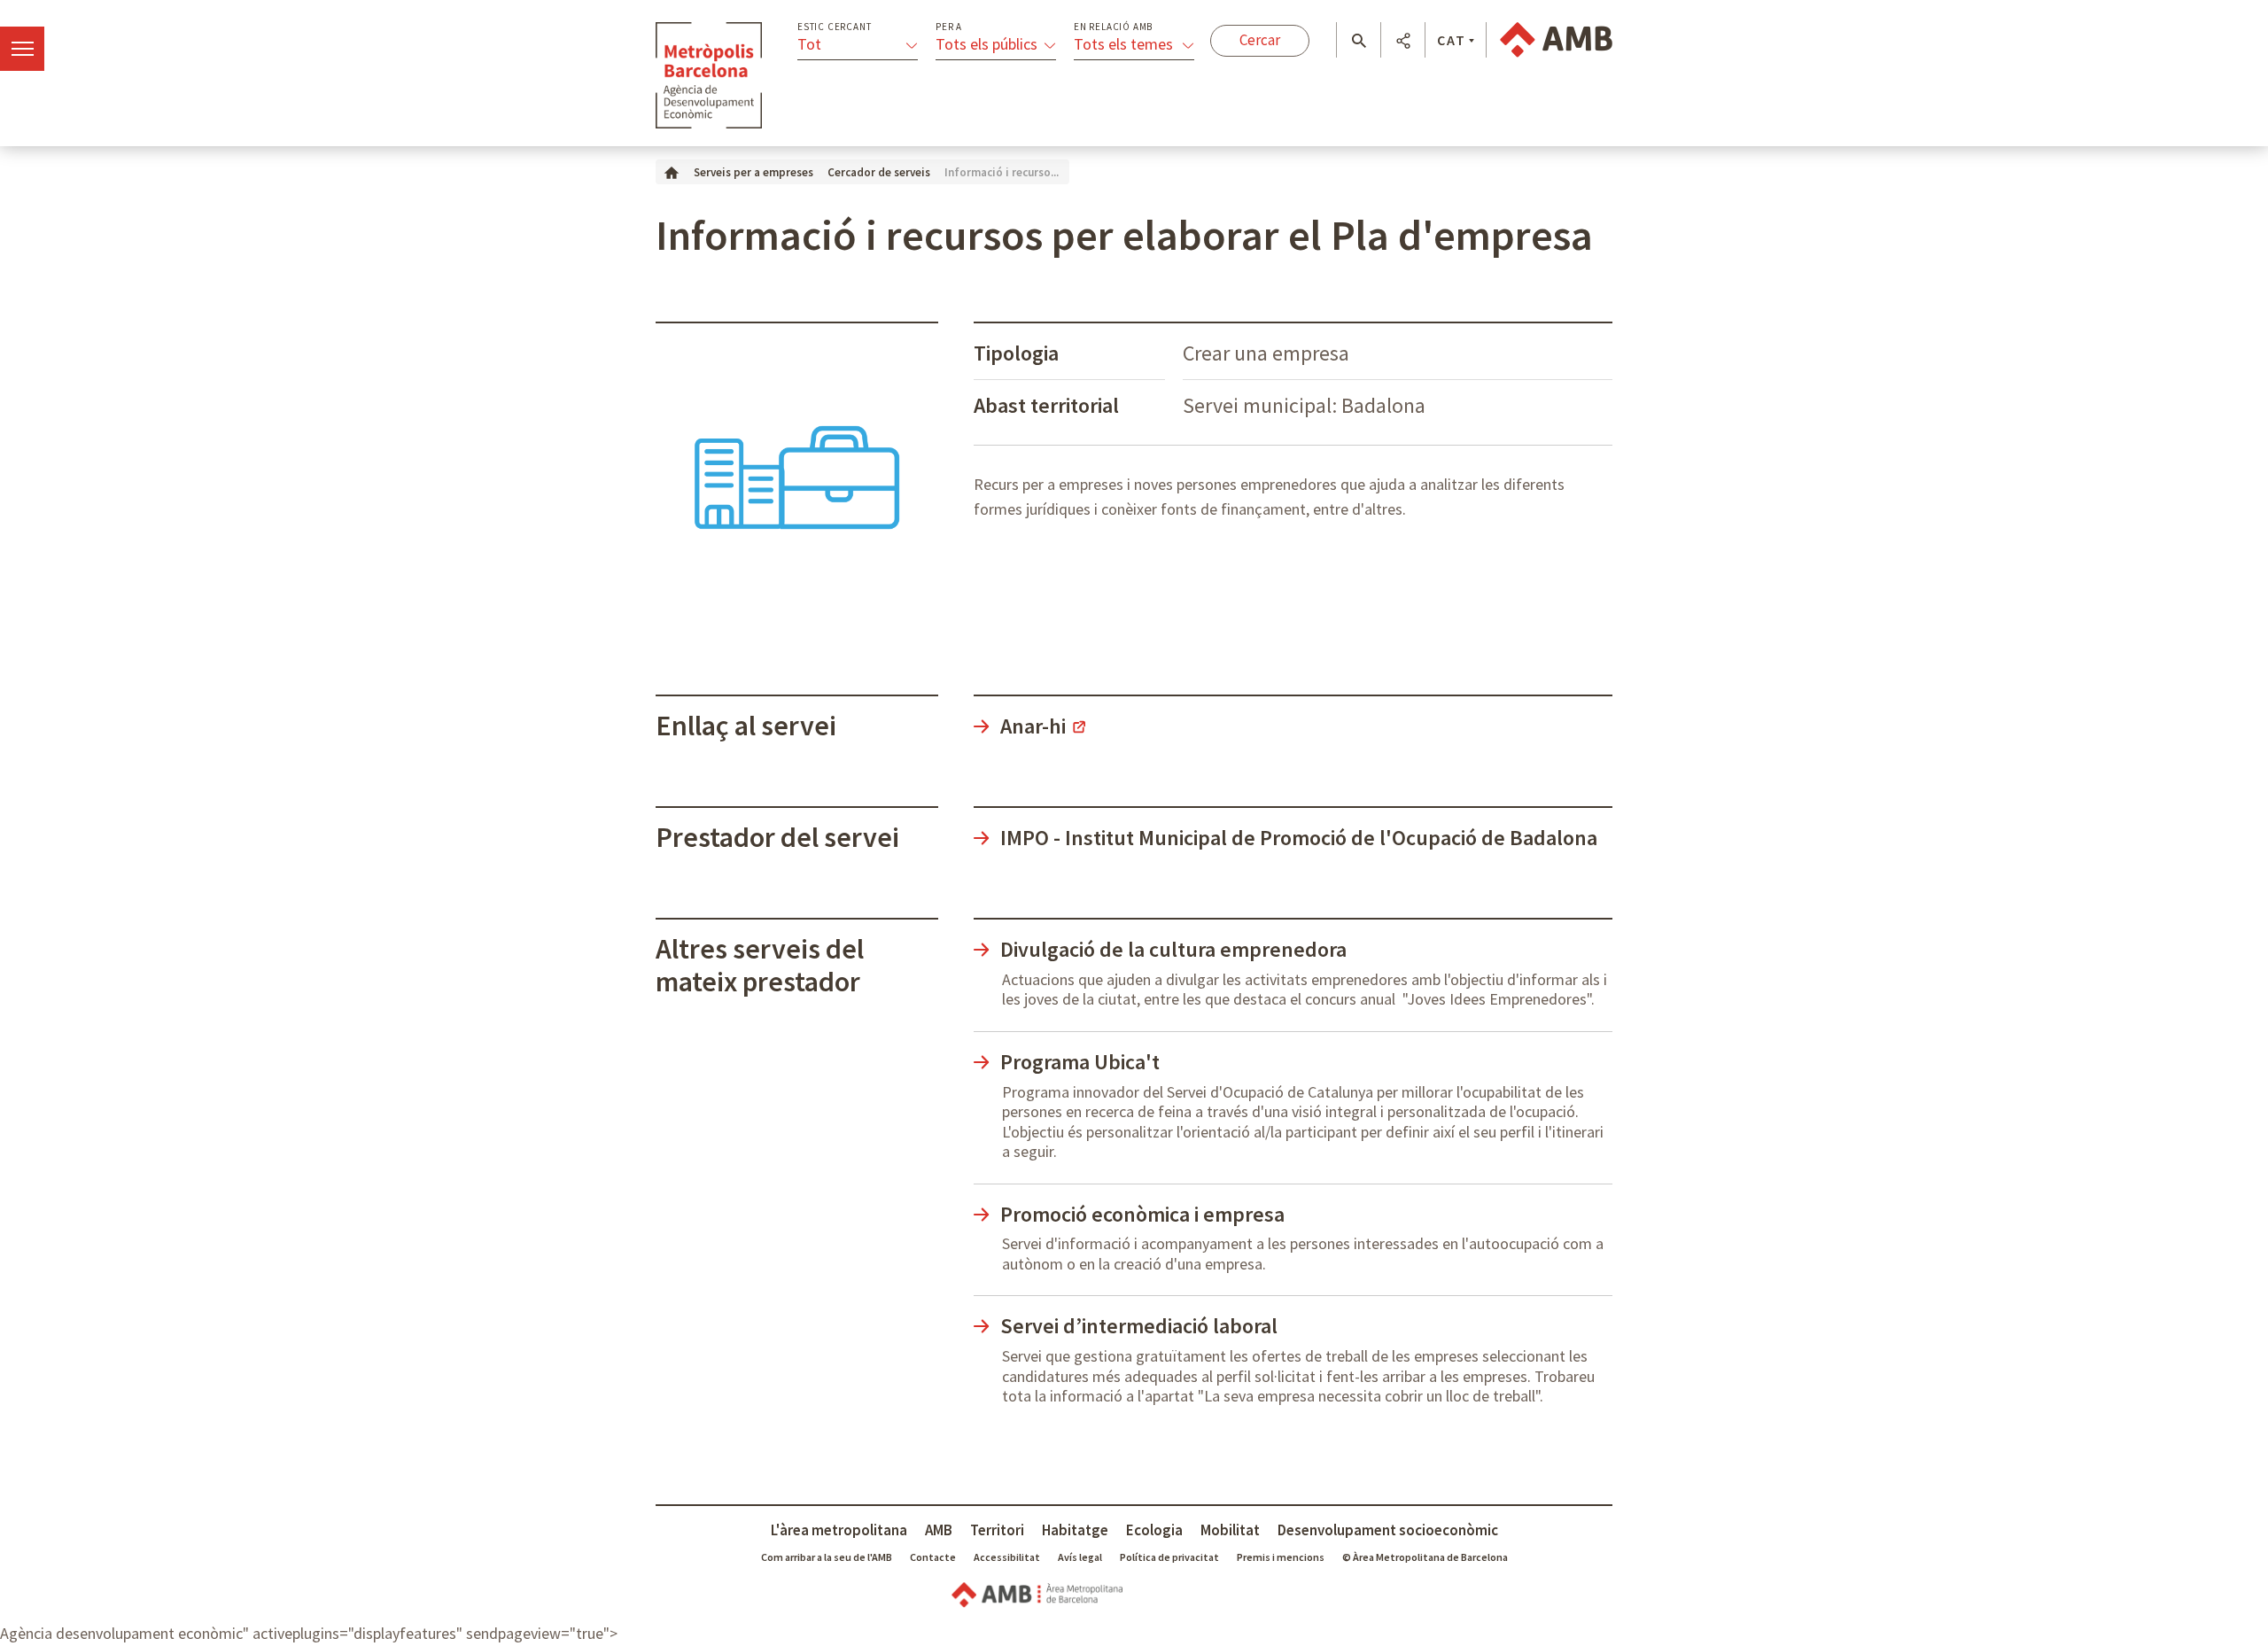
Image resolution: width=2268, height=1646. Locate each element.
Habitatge (1075, 1530)
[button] (1359, 41)
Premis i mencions (1281, 1557)
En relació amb (1113, 27)
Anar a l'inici (709, 75)
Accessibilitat (1007, 1557)
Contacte (933, 1557)
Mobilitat (1230, 1530)
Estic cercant (834, 27)
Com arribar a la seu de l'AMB (827, 1557)
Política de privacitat (1169, 1557)
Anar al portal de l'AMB (1556, 40)
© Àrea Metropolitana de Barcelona (1425, 1557)
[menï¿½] (22, 49)
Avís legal (1080, 1557)
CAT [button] (1452, 40)
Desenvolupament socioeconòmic (1388, 1530)
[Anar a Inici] (672, 171)
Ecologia (1154, 1530)
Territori (997, 1530)
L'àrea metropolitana (839, 1530)
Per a (949, 27)
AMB (939, 1530)
